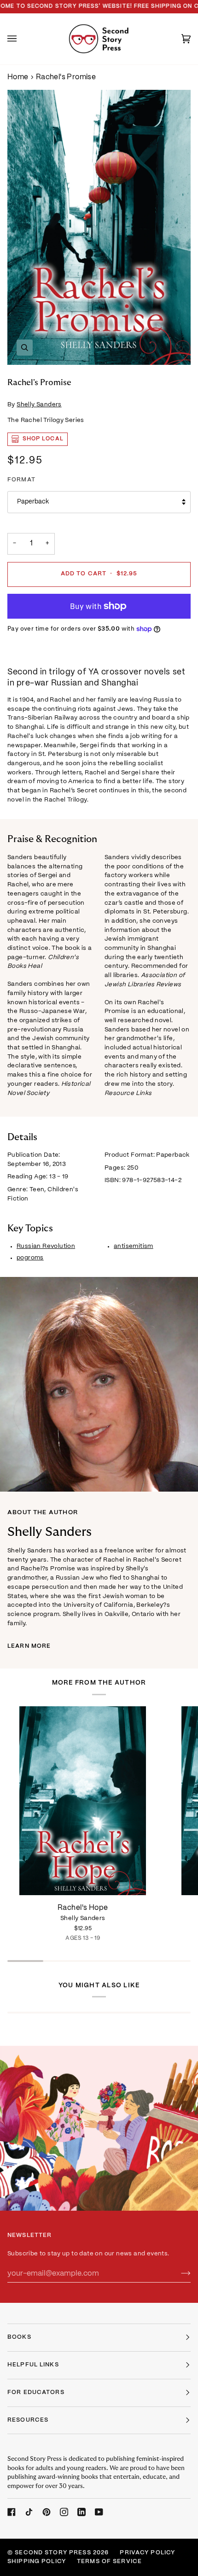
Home (18, 77)
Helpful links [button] (33, 2365)
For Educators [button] (36, 2393)
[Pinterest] (47, 2512)
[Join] (178, 2274)
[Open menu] (21, 39)
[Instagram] (64, 2512)
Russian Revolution (46, 1246)
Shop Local (43, 439)
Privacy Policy (147, 2553)
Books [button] (19, 2337)
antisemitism (134, 1246)
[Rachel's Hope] (83, 1801)
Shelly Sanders (39, 405)
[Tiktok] (29, 2512)
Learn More (29, 1646)
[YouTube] (99, 2512)
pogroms (30, 1258)
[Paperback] (83, 1801)
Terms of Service (109, 2562)
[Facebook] (12, 2512)
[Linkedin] (82, 2512)
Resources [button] (28, 2420)
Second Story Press (53, 2553)
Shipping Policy (37, 2562)
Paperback (33, 502)
